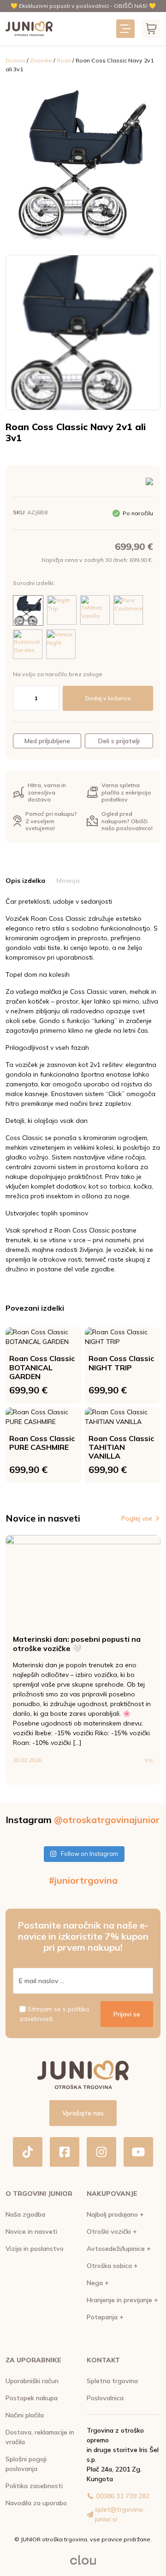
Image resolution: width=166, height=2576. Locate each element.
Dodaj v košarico (108, 698)
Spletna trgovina (112, 2381)
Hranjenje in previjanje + (122, 2300)
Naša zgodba (25, 2214)
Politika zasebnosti (34, 2486)
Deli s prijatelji (119, 741)
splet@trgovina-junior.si (120, 2514)
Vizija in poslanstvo (35, 2249)
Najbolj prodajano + (115, 2214)
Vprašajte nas (83, 2113)
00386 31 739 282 (123, 2496)
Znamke (41, 60)
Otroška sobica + (112, 2266)
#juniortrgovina (83, 1880)
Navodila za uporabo (36, 2503)
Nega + (98, 2283)
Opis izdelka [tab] (25, 881)
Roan (64, 60)
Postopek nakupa (32, 2398)
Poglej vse (137, 1518)
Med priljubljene (47, 741)
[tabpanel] (83, 1085)
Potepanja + (105, 2317)
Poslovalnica (105, 2398)
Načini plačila (25, 2415)
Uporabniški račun (32, 2381)
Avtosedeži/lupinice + (119, 2249)
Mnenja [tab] (68, 881)
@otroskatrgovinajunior (107, 1820)
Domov (15, 60)
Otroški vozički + (112, 2231)
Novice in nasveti (31, 2231)
